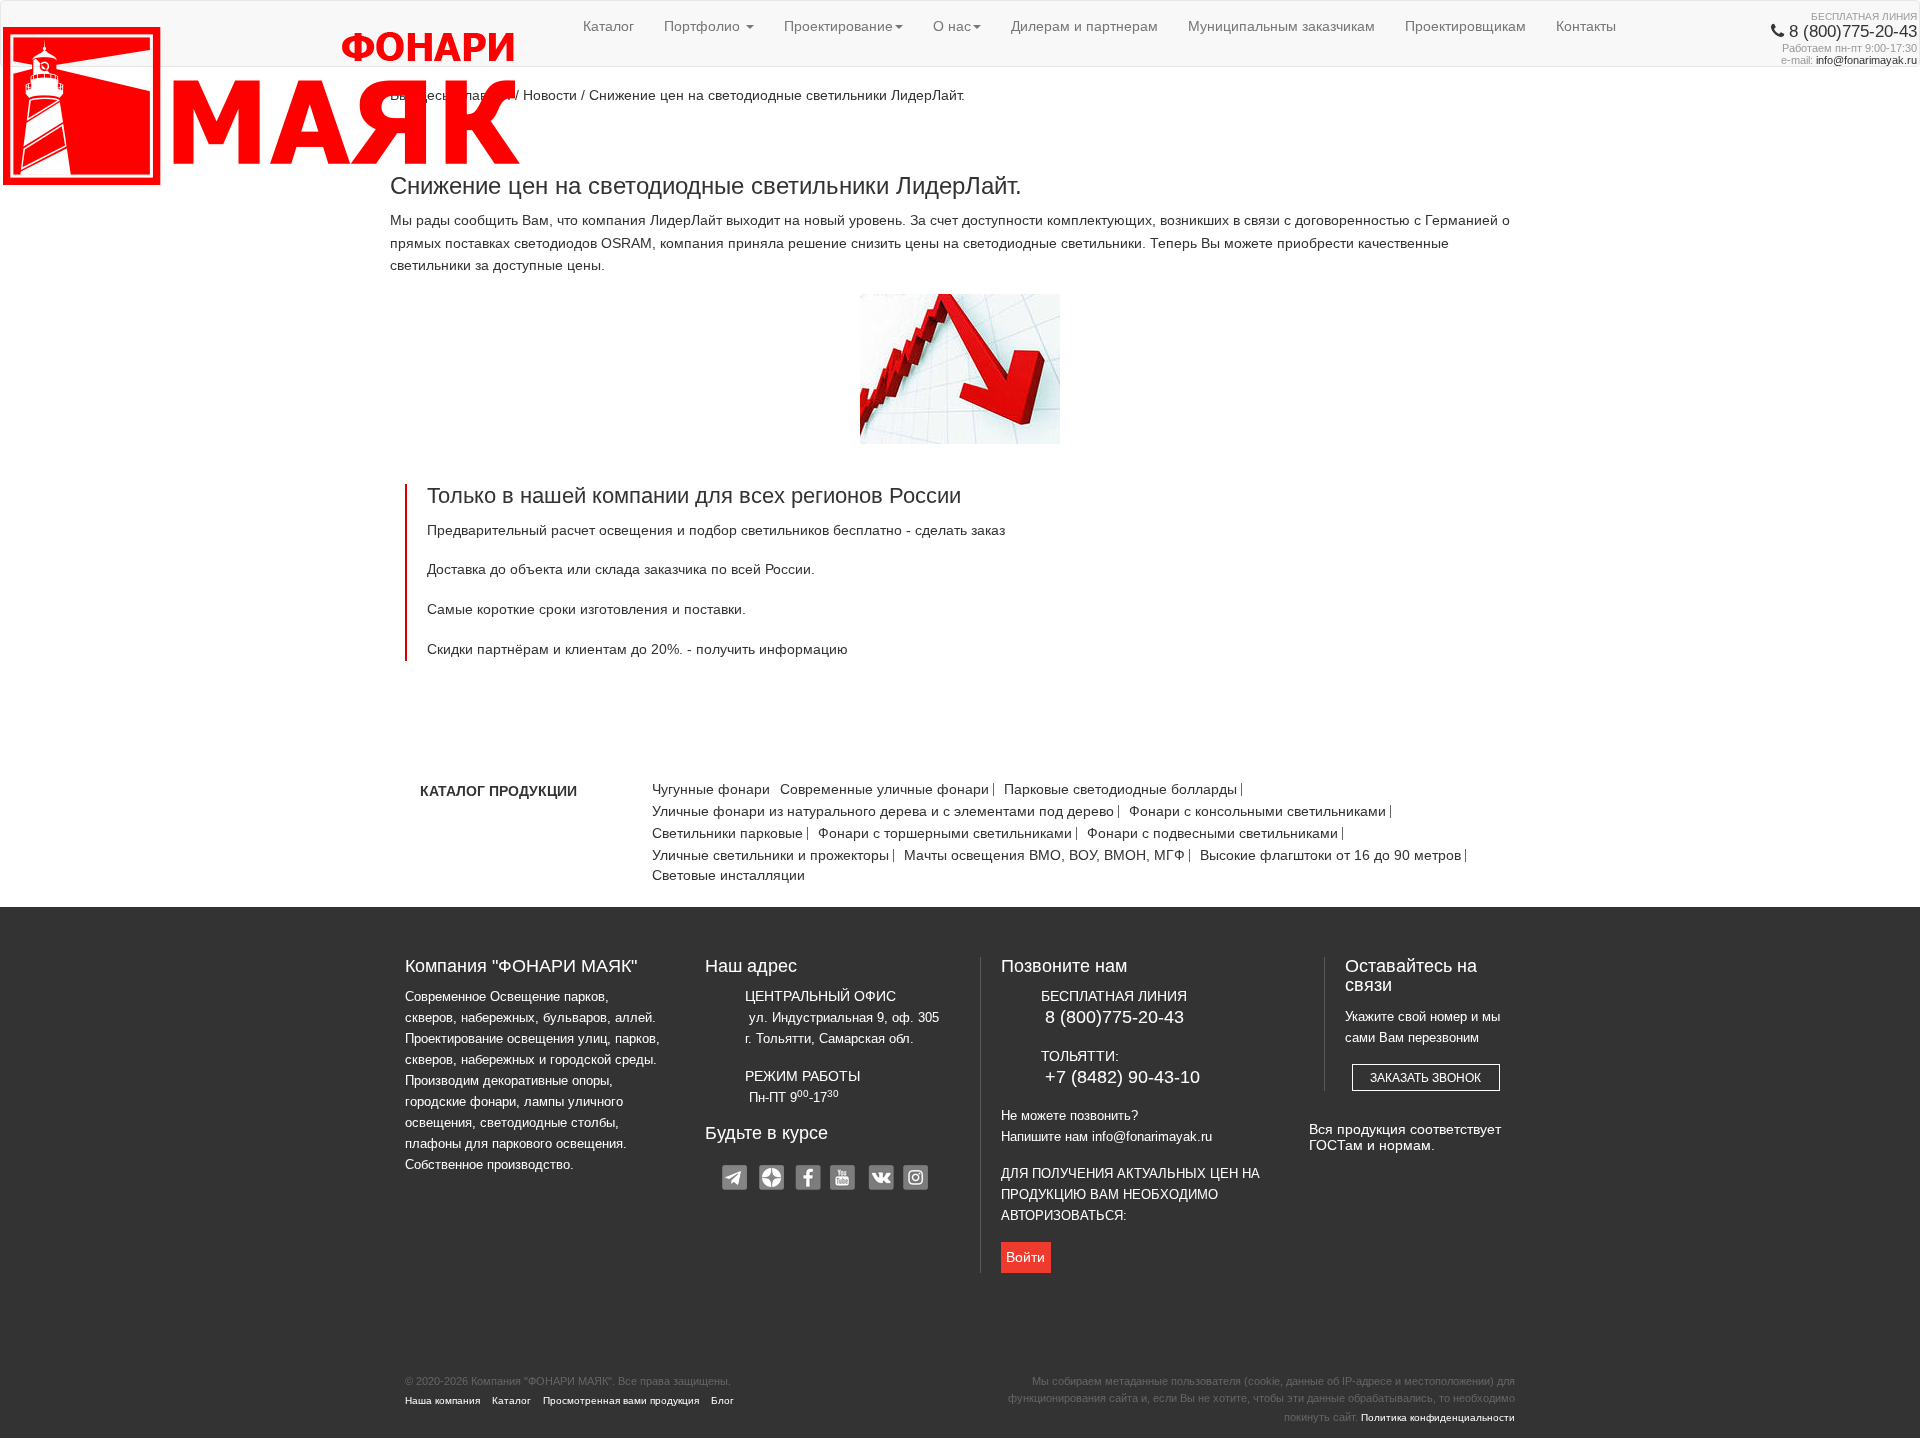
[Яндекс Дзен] (773, 1180)
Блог (722, 1400)
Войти (1025, 1257)
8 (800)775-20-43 (1114, 1017)
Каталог (608, 26)
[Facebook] (809, 1180)
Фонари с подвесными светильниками (1212, 833)
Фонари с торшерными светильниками (945, 833)
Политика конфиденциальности (1438, 1417)
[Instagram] (917, 1180)
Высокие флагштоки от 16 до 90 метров (1330, 855)
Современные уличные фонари (884, 789)
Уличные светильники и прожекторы (770, 855)
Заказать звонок (1425, 1078)
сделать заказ (960, 530)
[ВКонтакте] (881, 1180)
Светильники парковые (727, 833)
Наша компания (442, 1400)
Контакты (1586, 26)
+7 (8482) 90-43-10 (1122, 1077)
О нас (952, 26)
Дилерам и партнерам (1084, 26)
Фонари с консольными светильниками (1257, 811)
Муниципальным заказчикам (1281, 26)
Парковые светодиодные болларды (1120, 789)
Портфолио (704, 26)
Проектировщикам (1465, 26)
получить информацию (772, 649)
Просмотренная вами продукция (621, 1400)
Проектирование (838, 26)
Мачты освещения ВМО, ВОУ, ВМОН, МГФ (1044, 855)
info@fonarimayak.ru (1866, 60)
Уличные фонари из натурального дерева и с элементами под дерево (883, 811)
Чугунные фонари (711, 789)
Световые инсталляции (728, 875)
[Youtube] (845, 1180)
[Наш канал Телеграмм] (737, 1180)
